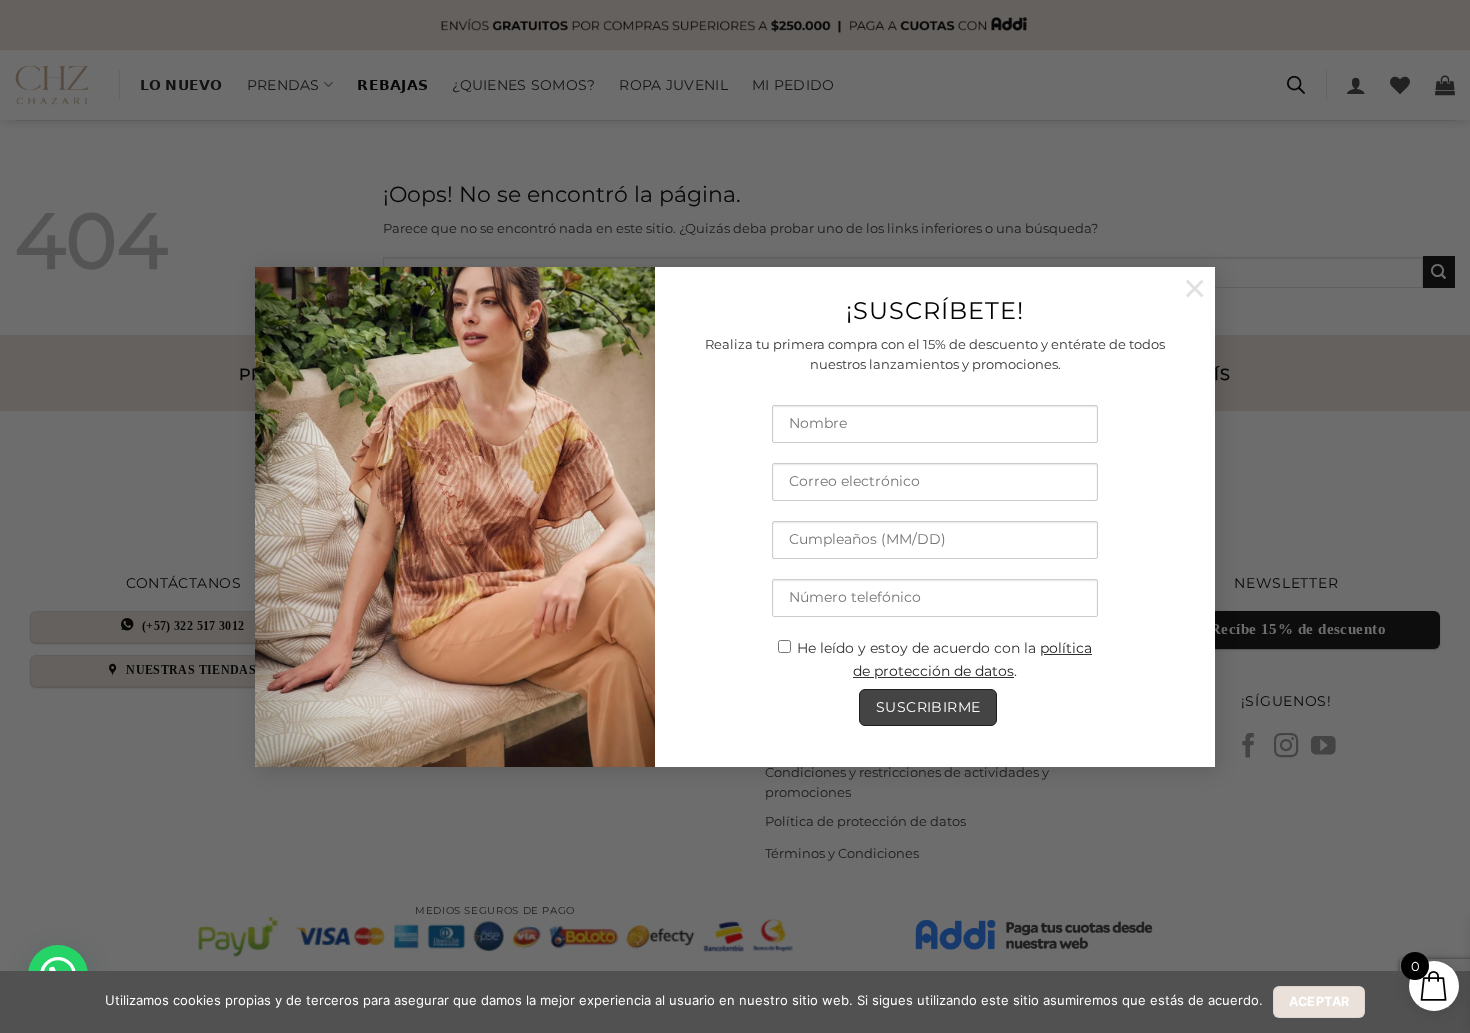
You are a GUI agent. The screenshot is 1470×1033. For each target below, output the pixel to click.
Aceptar (1319, 1001)
